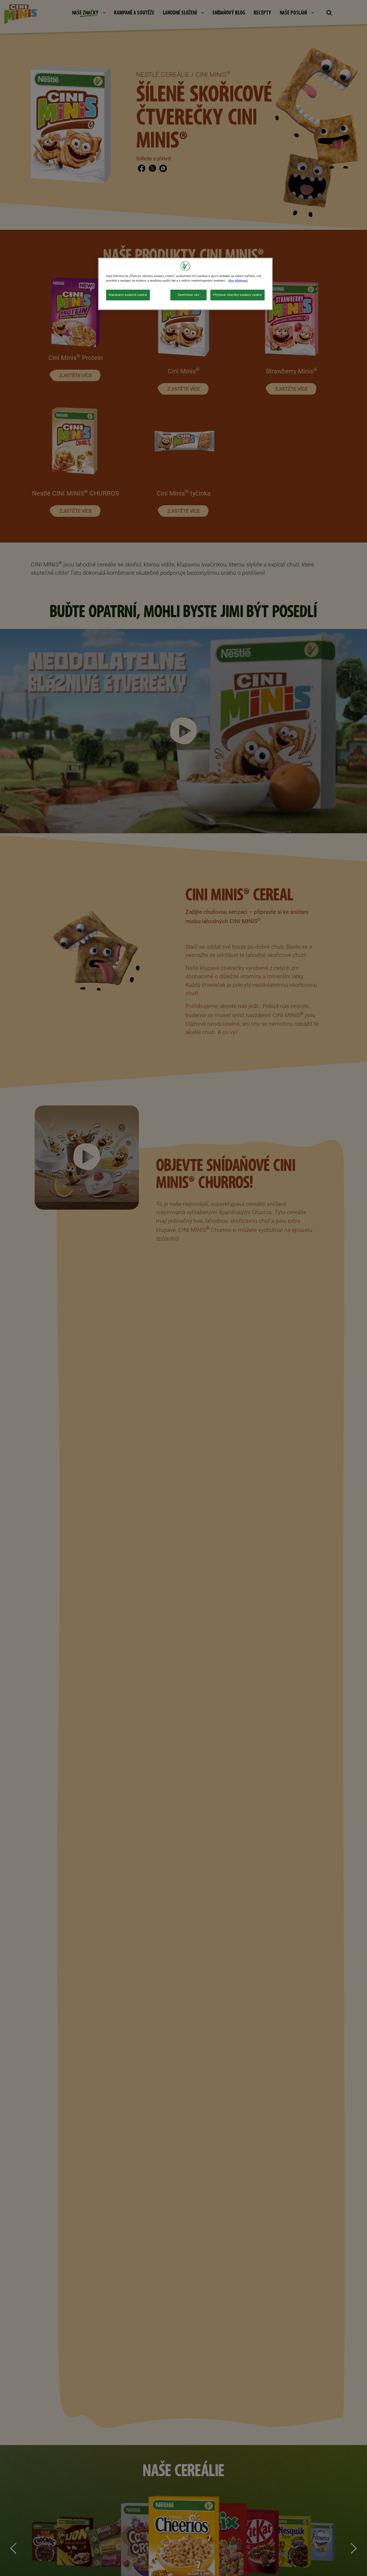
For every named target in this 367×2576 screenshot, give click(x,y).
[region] (185, 284)
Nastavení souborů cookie (128, 295)
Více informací (238, 281)
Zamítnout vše (188, 295)
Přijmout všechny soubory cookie (238, 295)
